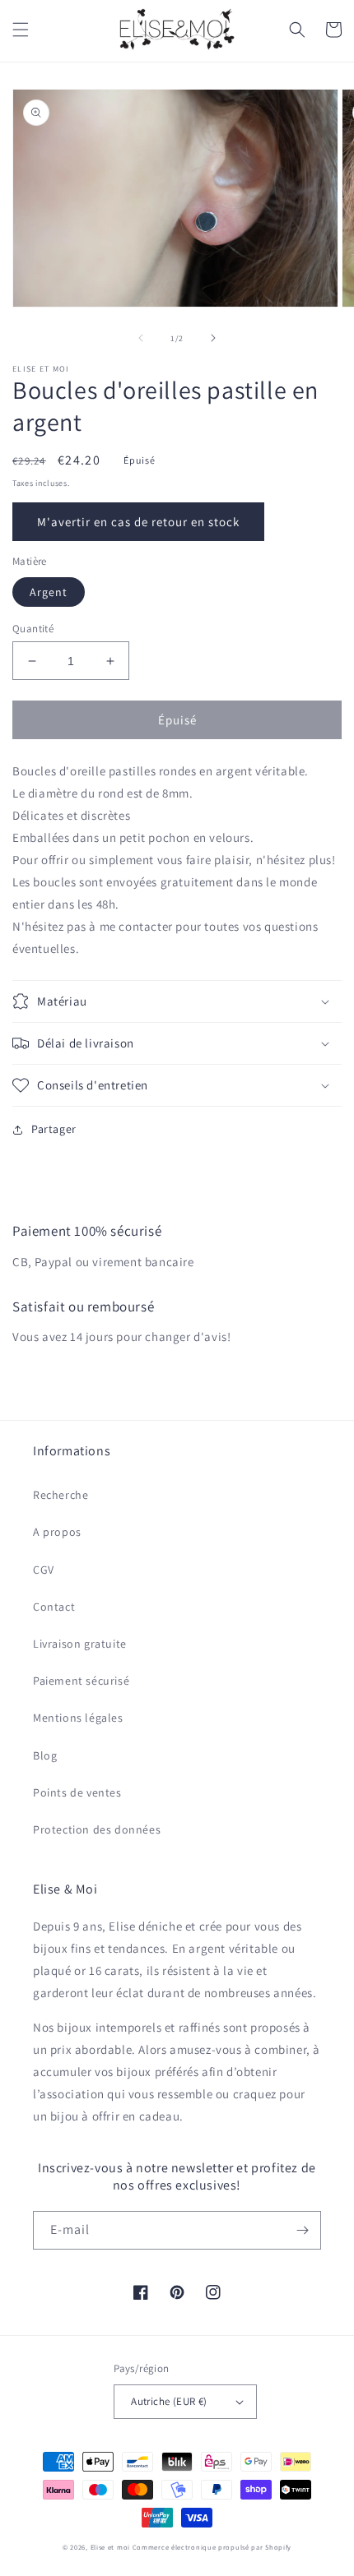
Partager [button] (54, 1129)
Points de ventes (77, 1792)
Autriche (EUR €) (169, 2401)
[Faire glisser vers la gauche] (141, 338)
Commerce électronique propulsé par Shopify (212, 2547)
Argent (49, 592)
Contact (54, 1607)
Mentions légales (78, 1718)
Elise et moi (110, 2547)
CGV (44, 1570)
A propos (57, 1532)
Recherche (61, 1495)
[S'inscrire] (302, 2230)
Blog (45, 1755)
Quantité (33, 629)
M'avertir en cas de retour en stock (138, 522)
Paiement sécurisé (81, 1681)
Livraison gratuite (80, 1644)
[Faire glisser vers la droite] (213, 338)
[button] (21, 30)
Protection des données (97, 1829)
